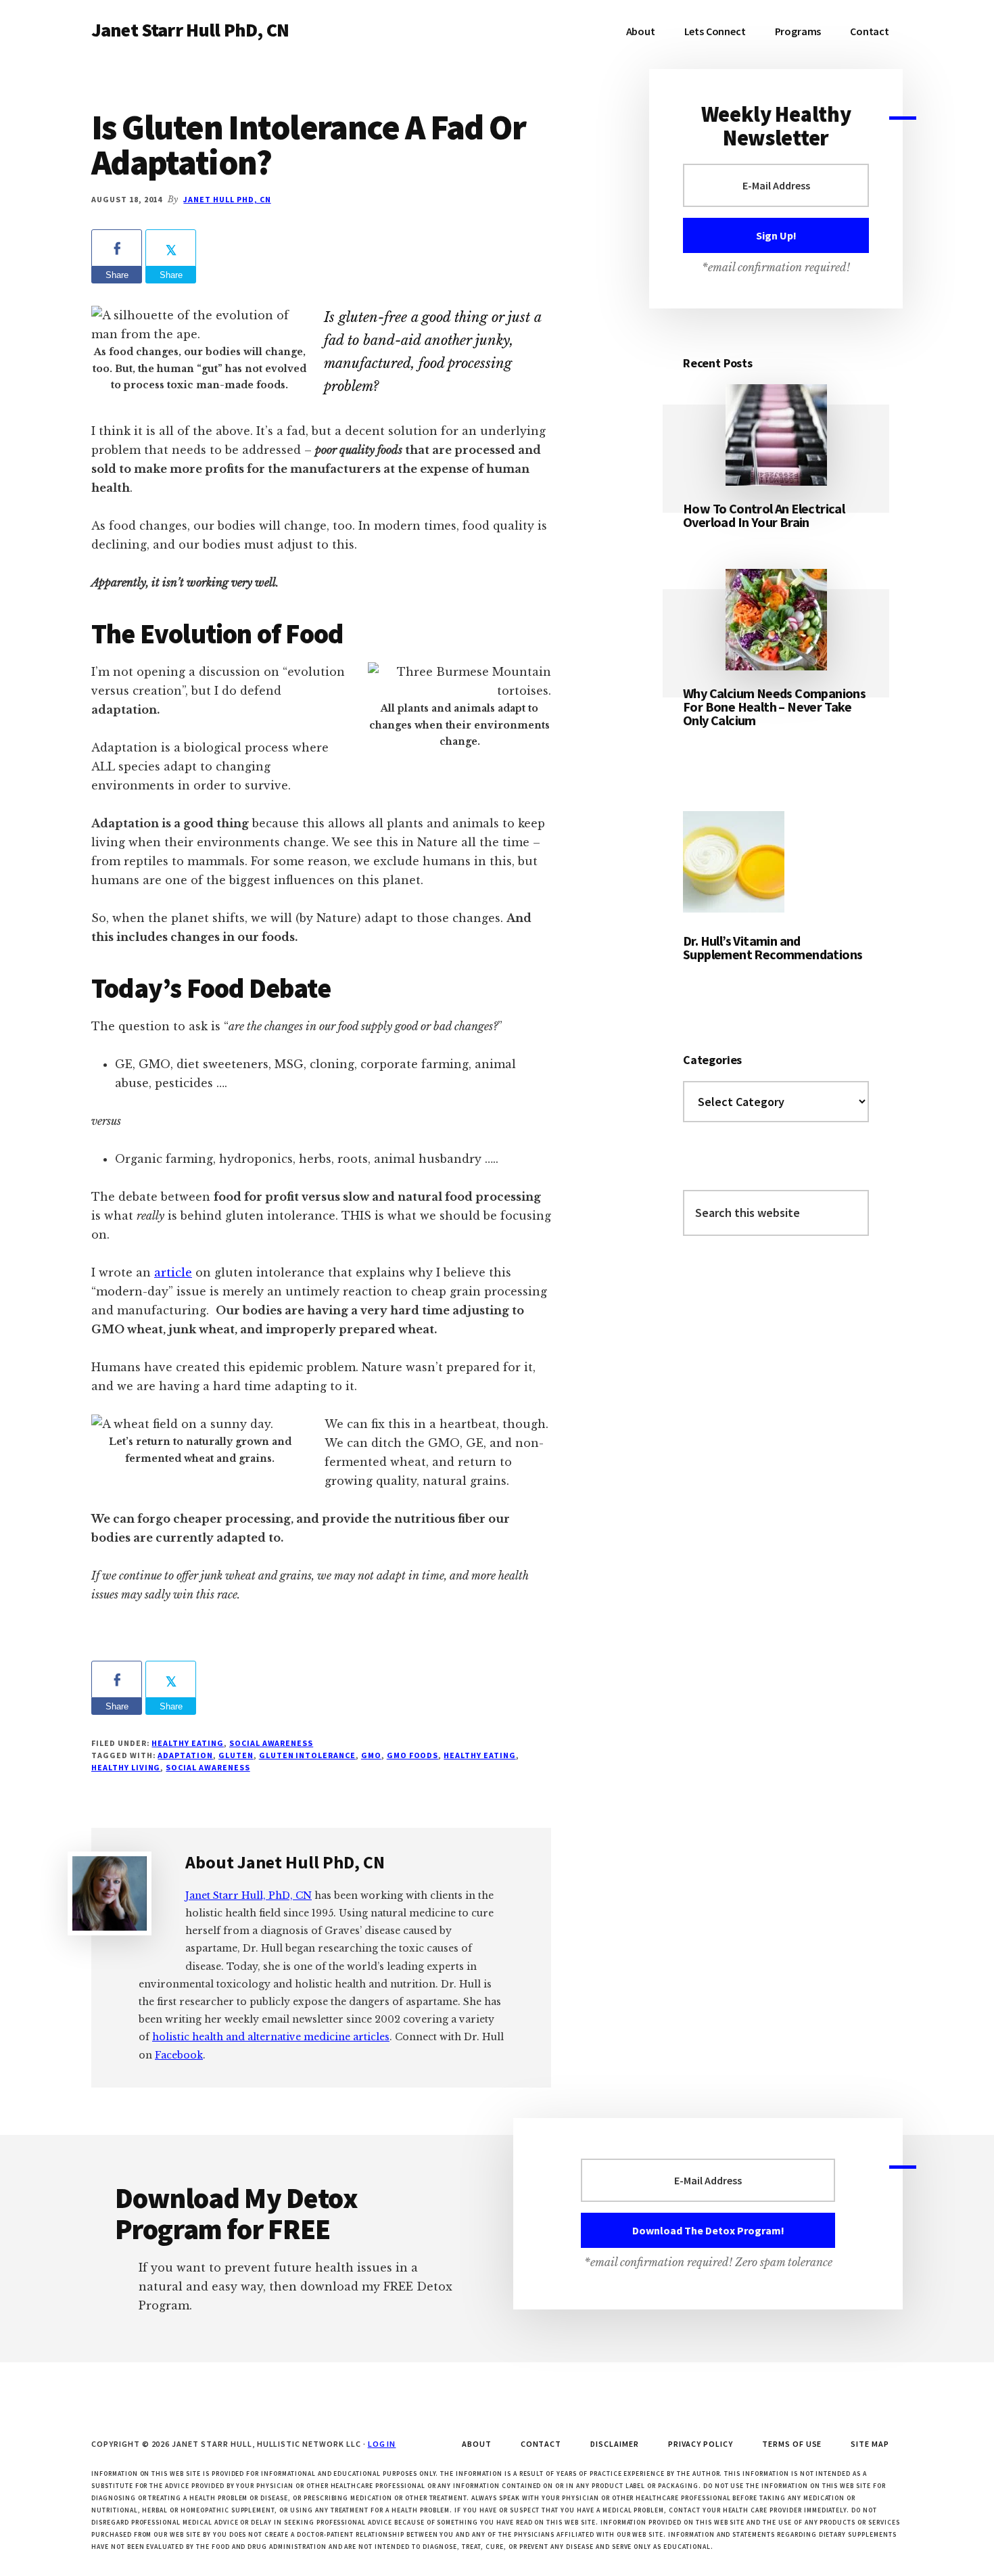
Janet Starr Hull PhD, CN (190, 30)
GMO (371, 1755)
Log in (382, 2444)
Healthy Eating (187, 1743)
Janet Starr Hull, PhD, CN (249, 1895)
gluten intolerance (307, 1755)
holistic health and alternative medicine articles (271, 2037)
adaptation (185, 1755)
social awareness (271, 1743)
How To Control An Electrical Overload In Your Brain (764, 515)
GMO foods (413, 1755)
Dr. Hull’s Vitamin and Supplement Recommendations (773, 947)
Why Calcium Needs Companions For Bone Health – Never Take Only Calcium (774, 707)
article (173, 1272)
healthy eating (479, 1755)
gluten (236, 1755)
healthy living (126, 1767)
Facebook (179, 2055)
